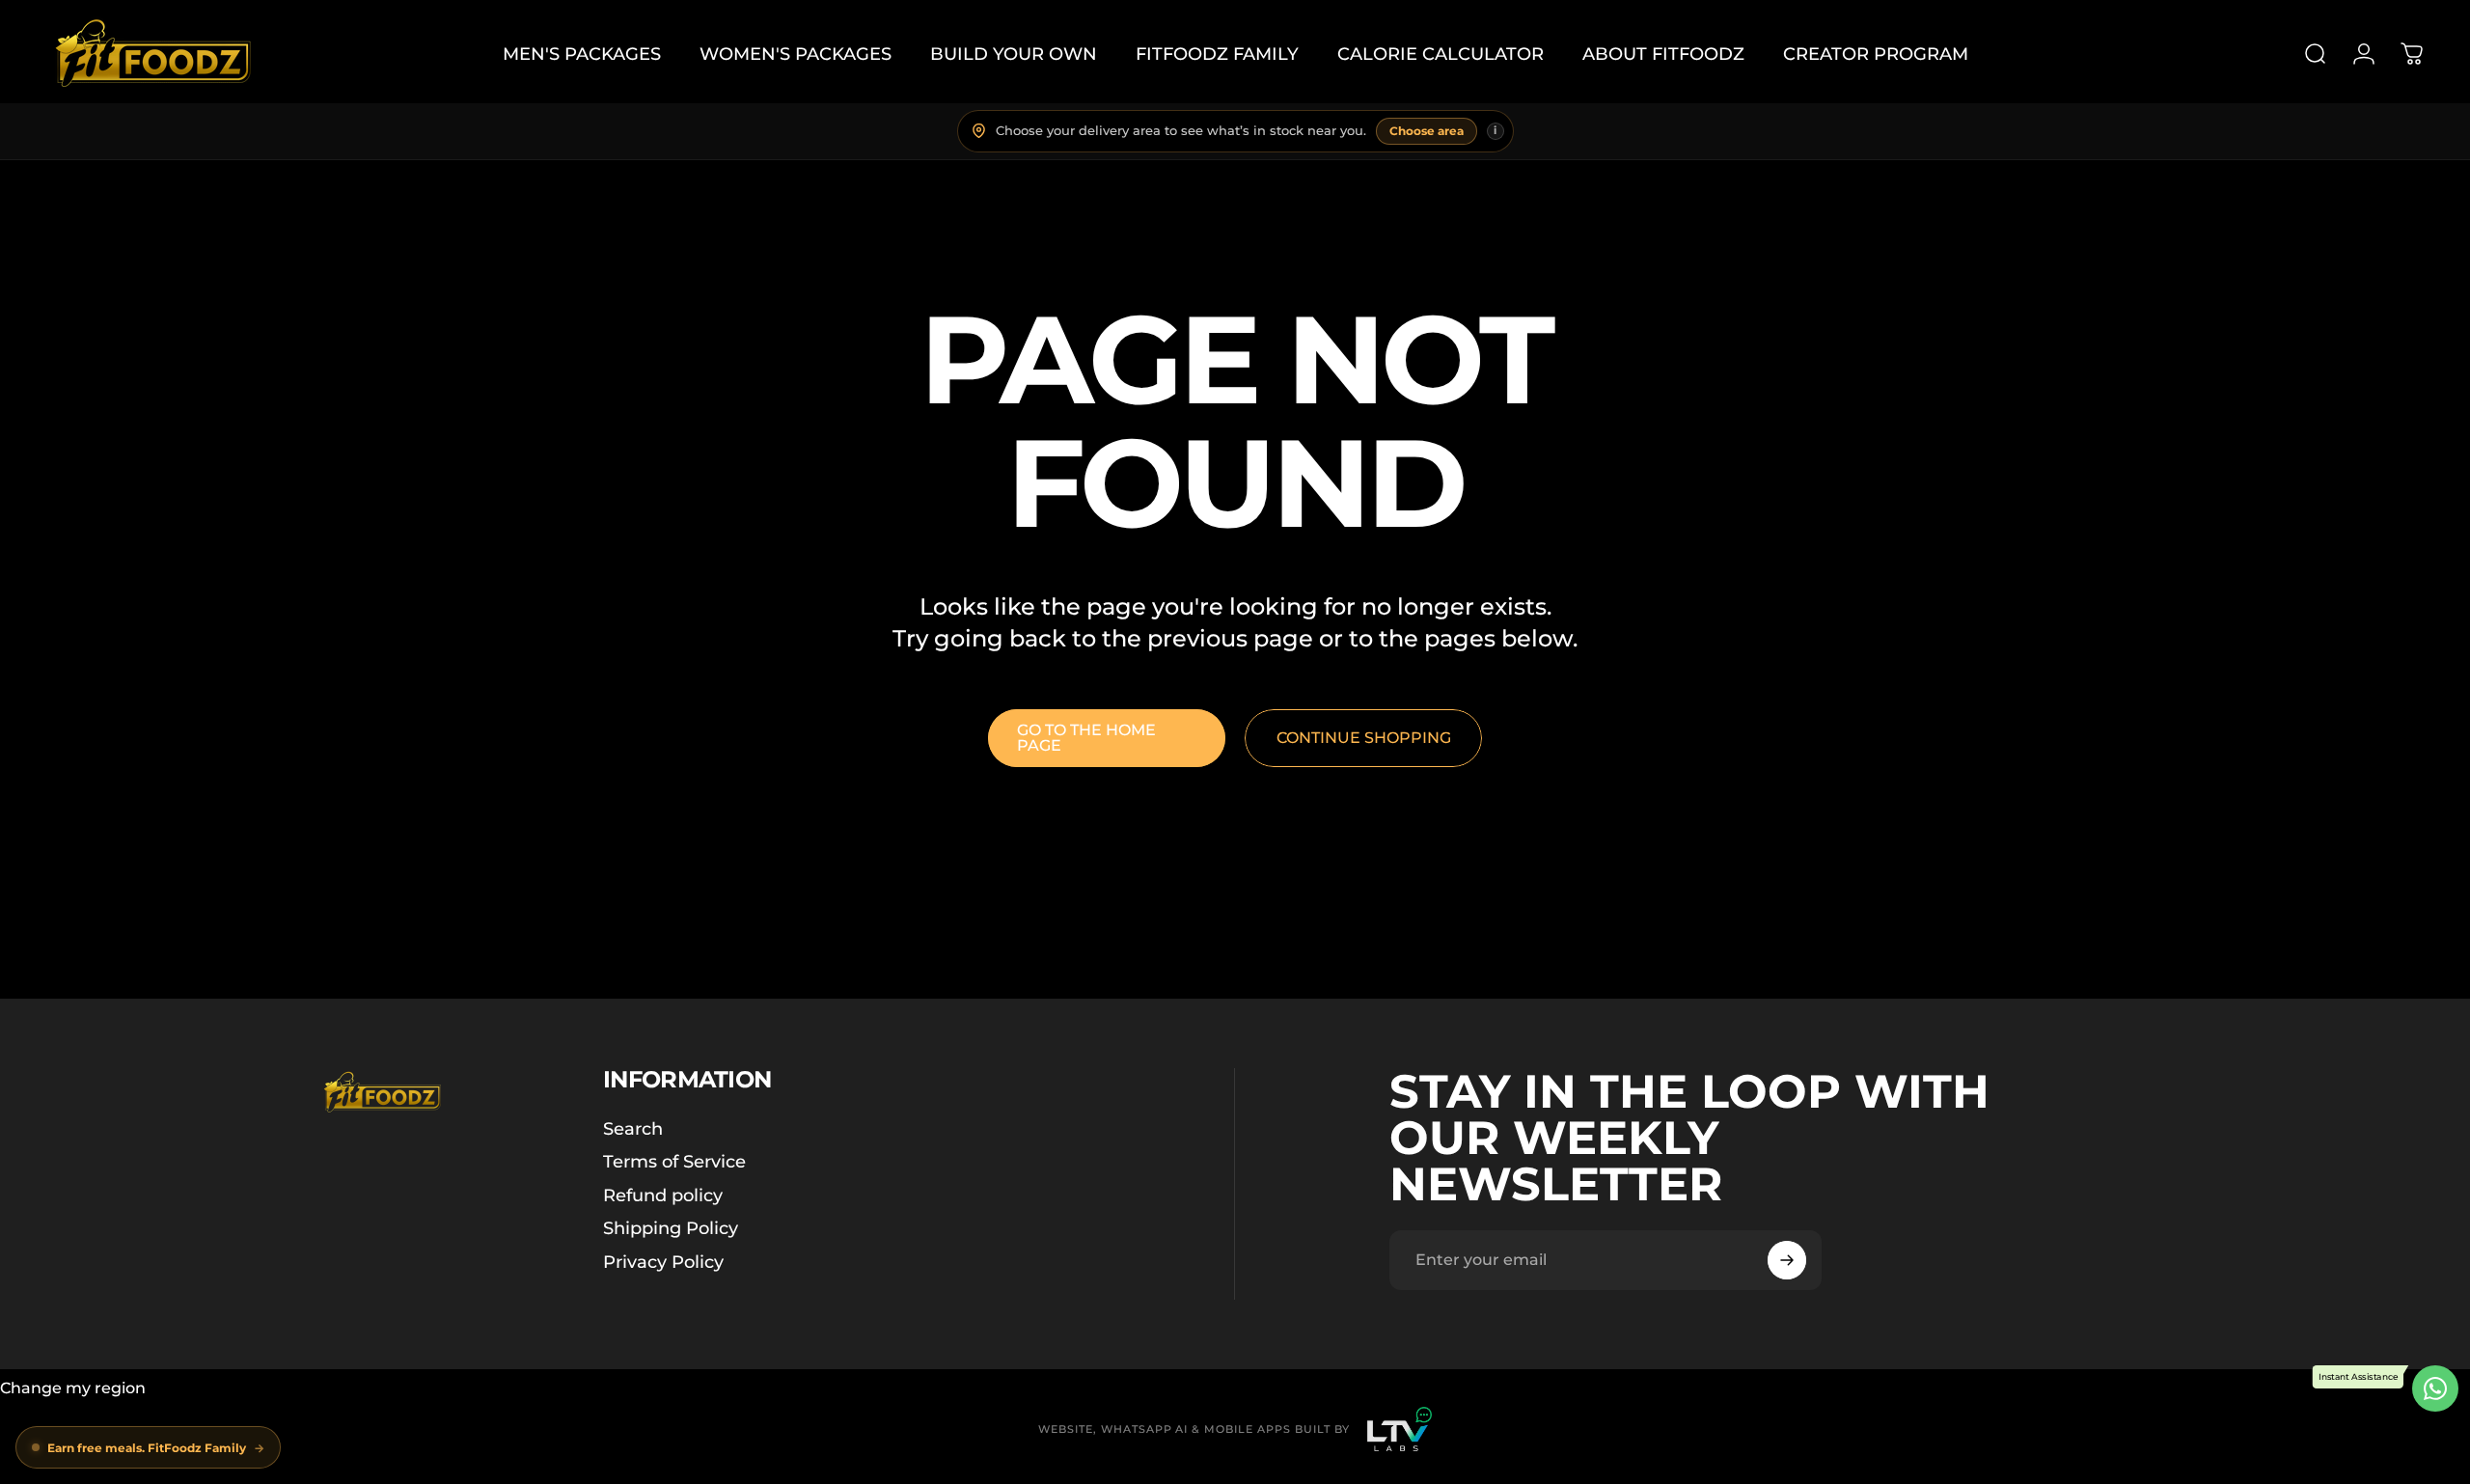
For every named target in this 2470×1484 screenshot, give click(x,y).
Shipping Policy (671, 1228)
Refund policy (663, 1195)
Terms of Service (674, 1162)
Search (633, 1129)
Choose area (1427, 131)
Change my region (73, 1388)
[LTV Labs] (1400, 1429)
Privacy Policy (663, 1262)
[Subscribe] (1787, 1260)
